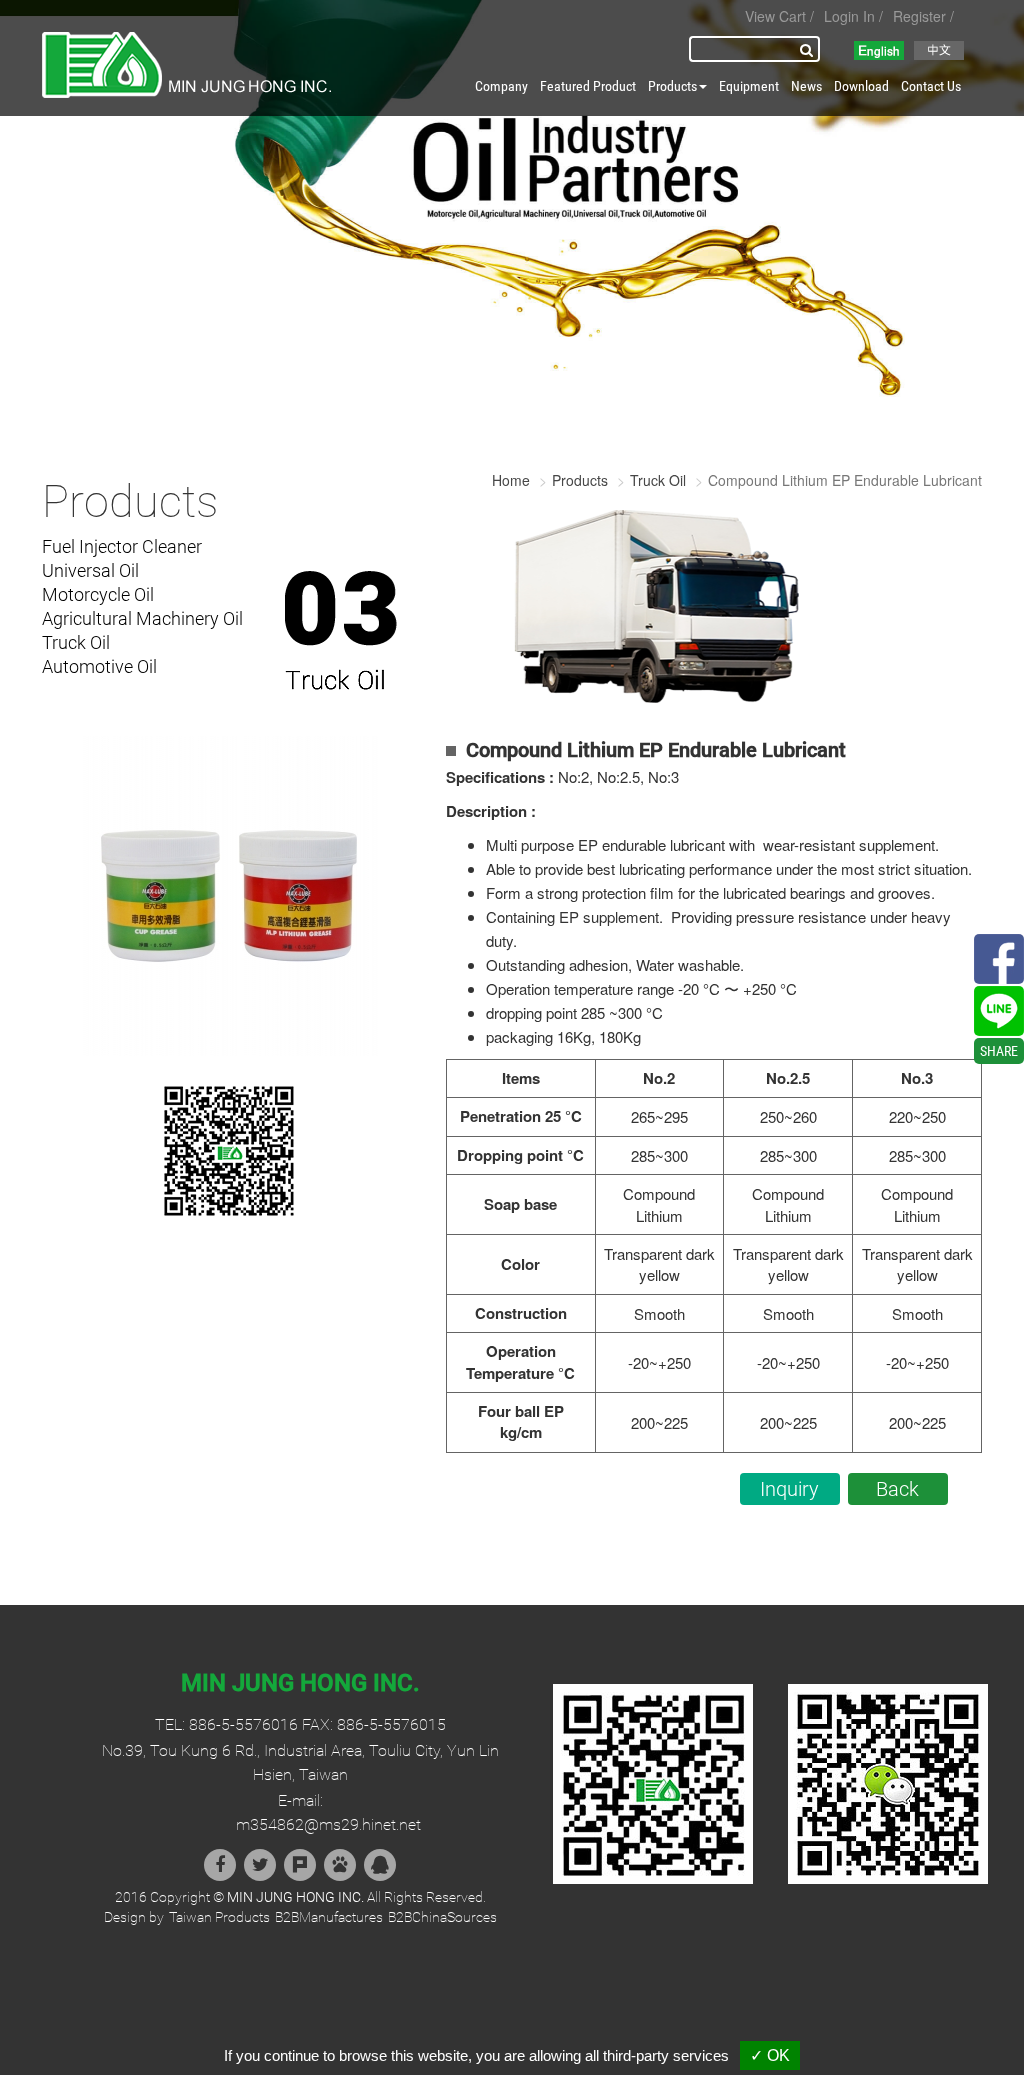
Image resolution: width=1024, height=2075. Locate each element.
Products (580, 480)
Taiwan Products (219, 1917)
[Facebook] (220, 1865)
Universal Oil (90, 570)
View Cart (775, 16)
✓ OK (770, 2055)
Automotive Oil (99, 666)
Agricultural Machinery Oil (142, 618)
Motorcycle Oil (98, 594)
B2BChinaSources (442, 1917)
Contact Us (931, 86)
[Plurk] (300, 1865)
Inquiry (789, 1489)
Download (861, 86)
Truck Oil (76, 642)
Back (897, 1489)
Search (810, 49)
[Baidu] (340, 1865)
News (806, 86)
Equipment (749, 86)
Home (511, 480)
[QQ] (380, 1865)
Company (501, 86)
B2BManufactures (329, 1917)
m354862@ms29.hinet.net (328, 1824)
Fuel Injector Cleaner (122, 546)
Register (919, 16)
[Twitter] (260, 1865)
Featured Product (588, 86)
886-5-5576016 (243, 1724)
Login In (849, 16)
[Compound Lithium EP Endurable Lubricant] (229, 894)
